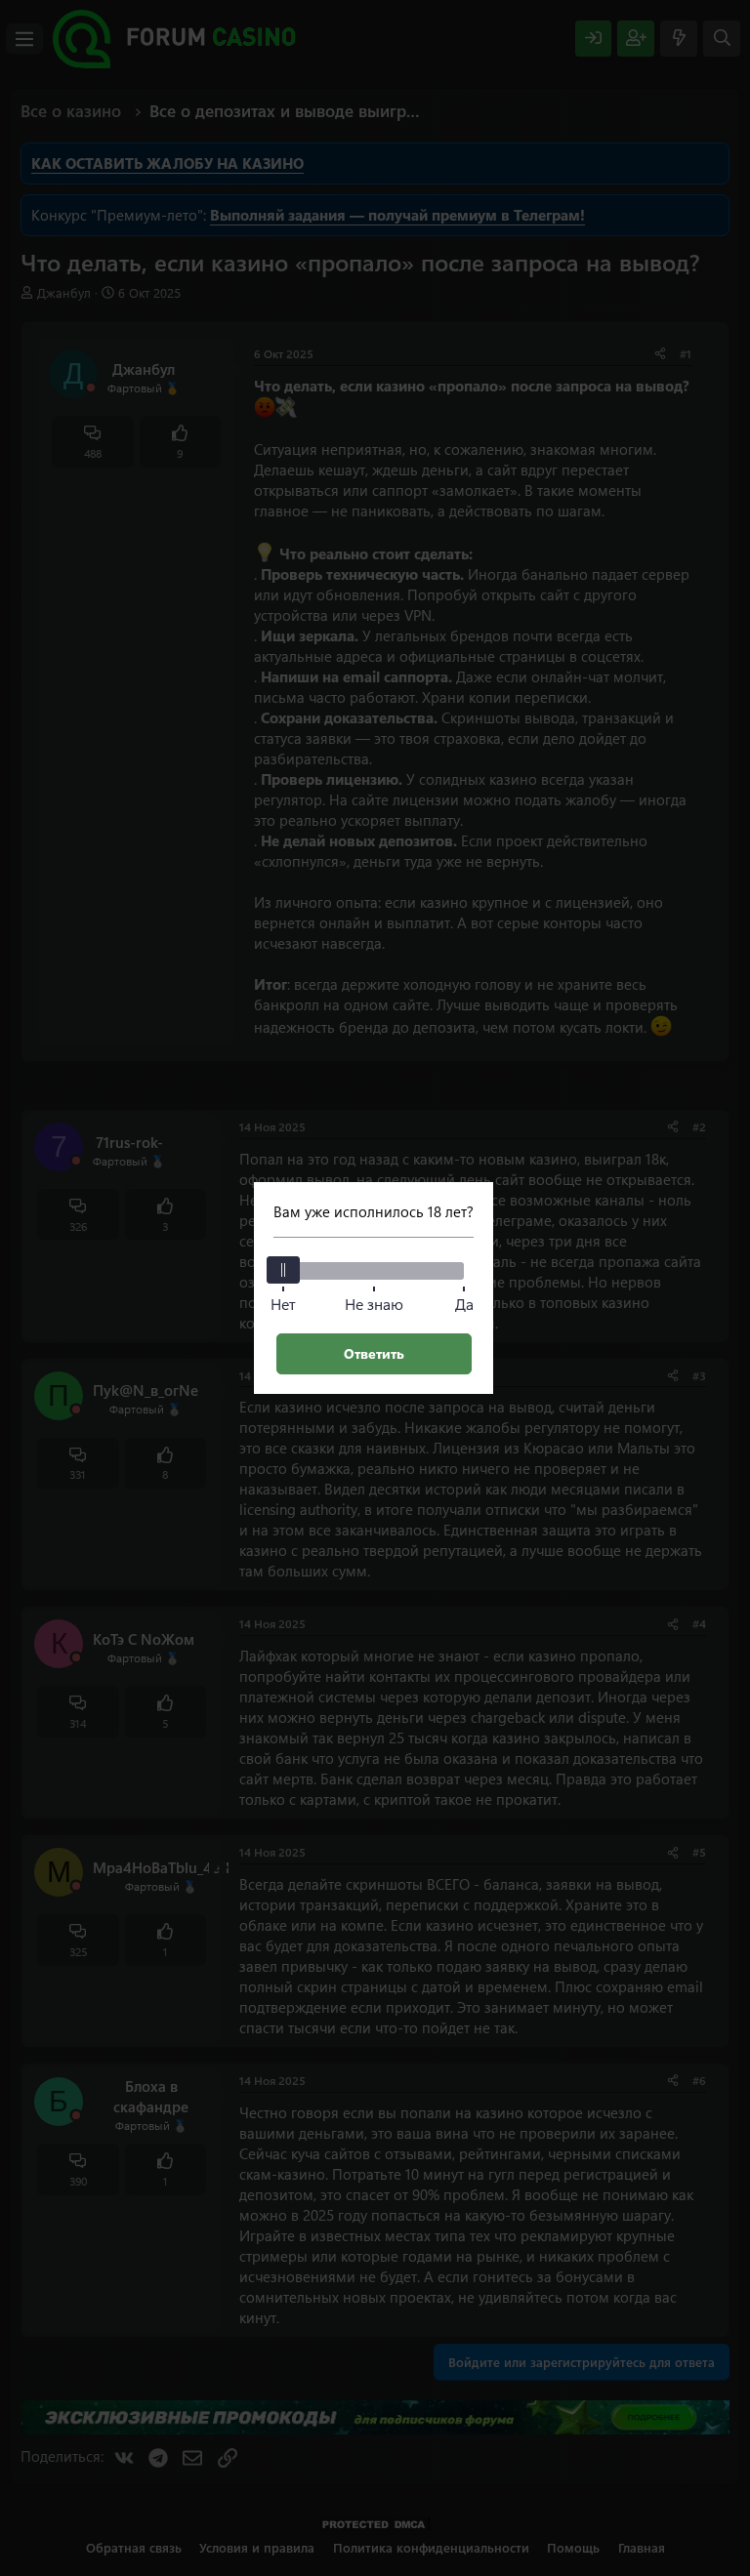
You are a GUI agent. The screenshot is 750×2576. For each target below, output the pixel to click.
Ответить (374, 1353)
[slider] (283, 1270)
